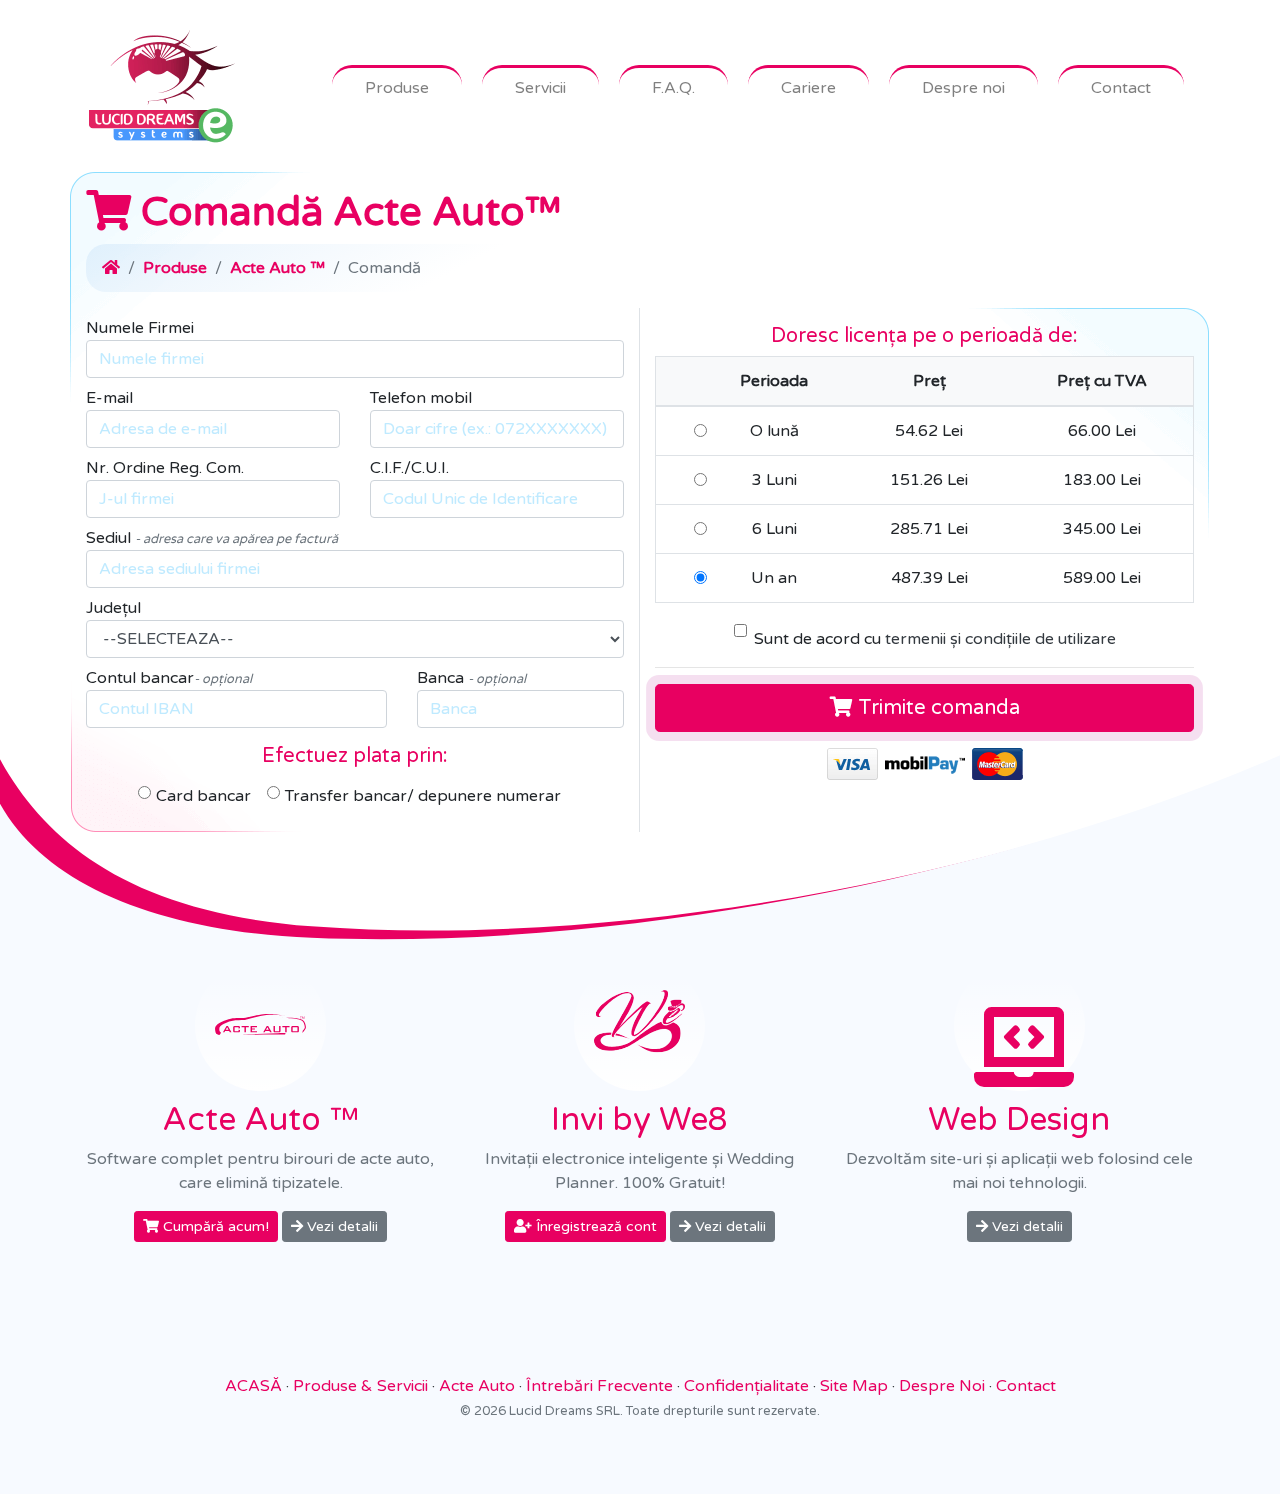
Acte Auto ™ (277, 268)
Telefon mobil (421, 398)
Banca (471, 678)
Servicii (540, 88)
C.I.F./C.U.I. (409, 468)
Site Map (854, 1386)
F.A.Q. (673, 88)
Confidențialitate (746, 1386)
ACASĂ (253, 1386)
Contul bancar (169, 678)
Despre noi (963, 88)
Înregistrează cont (594, 1226)
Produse (397, 88)
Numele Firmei (140, 328)
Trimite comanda (936, 708)
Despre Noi (942, 1386)
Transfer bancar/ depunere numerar (423, 796)
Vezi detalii (340, 1226)
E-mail (109, 398)
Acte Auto (477, 1386)
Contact (1121, 88)
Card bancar (203, 796)
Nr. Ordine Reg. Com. (165, 468)
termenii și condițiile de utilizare (1000, 639)
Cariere (808, 88)
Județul (113, 608)
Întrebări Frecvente (599, 1386)
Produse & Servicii (360, 1386)
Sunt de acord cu (935, 639)
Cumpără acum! (214, 1226)
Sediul (212, 538)
